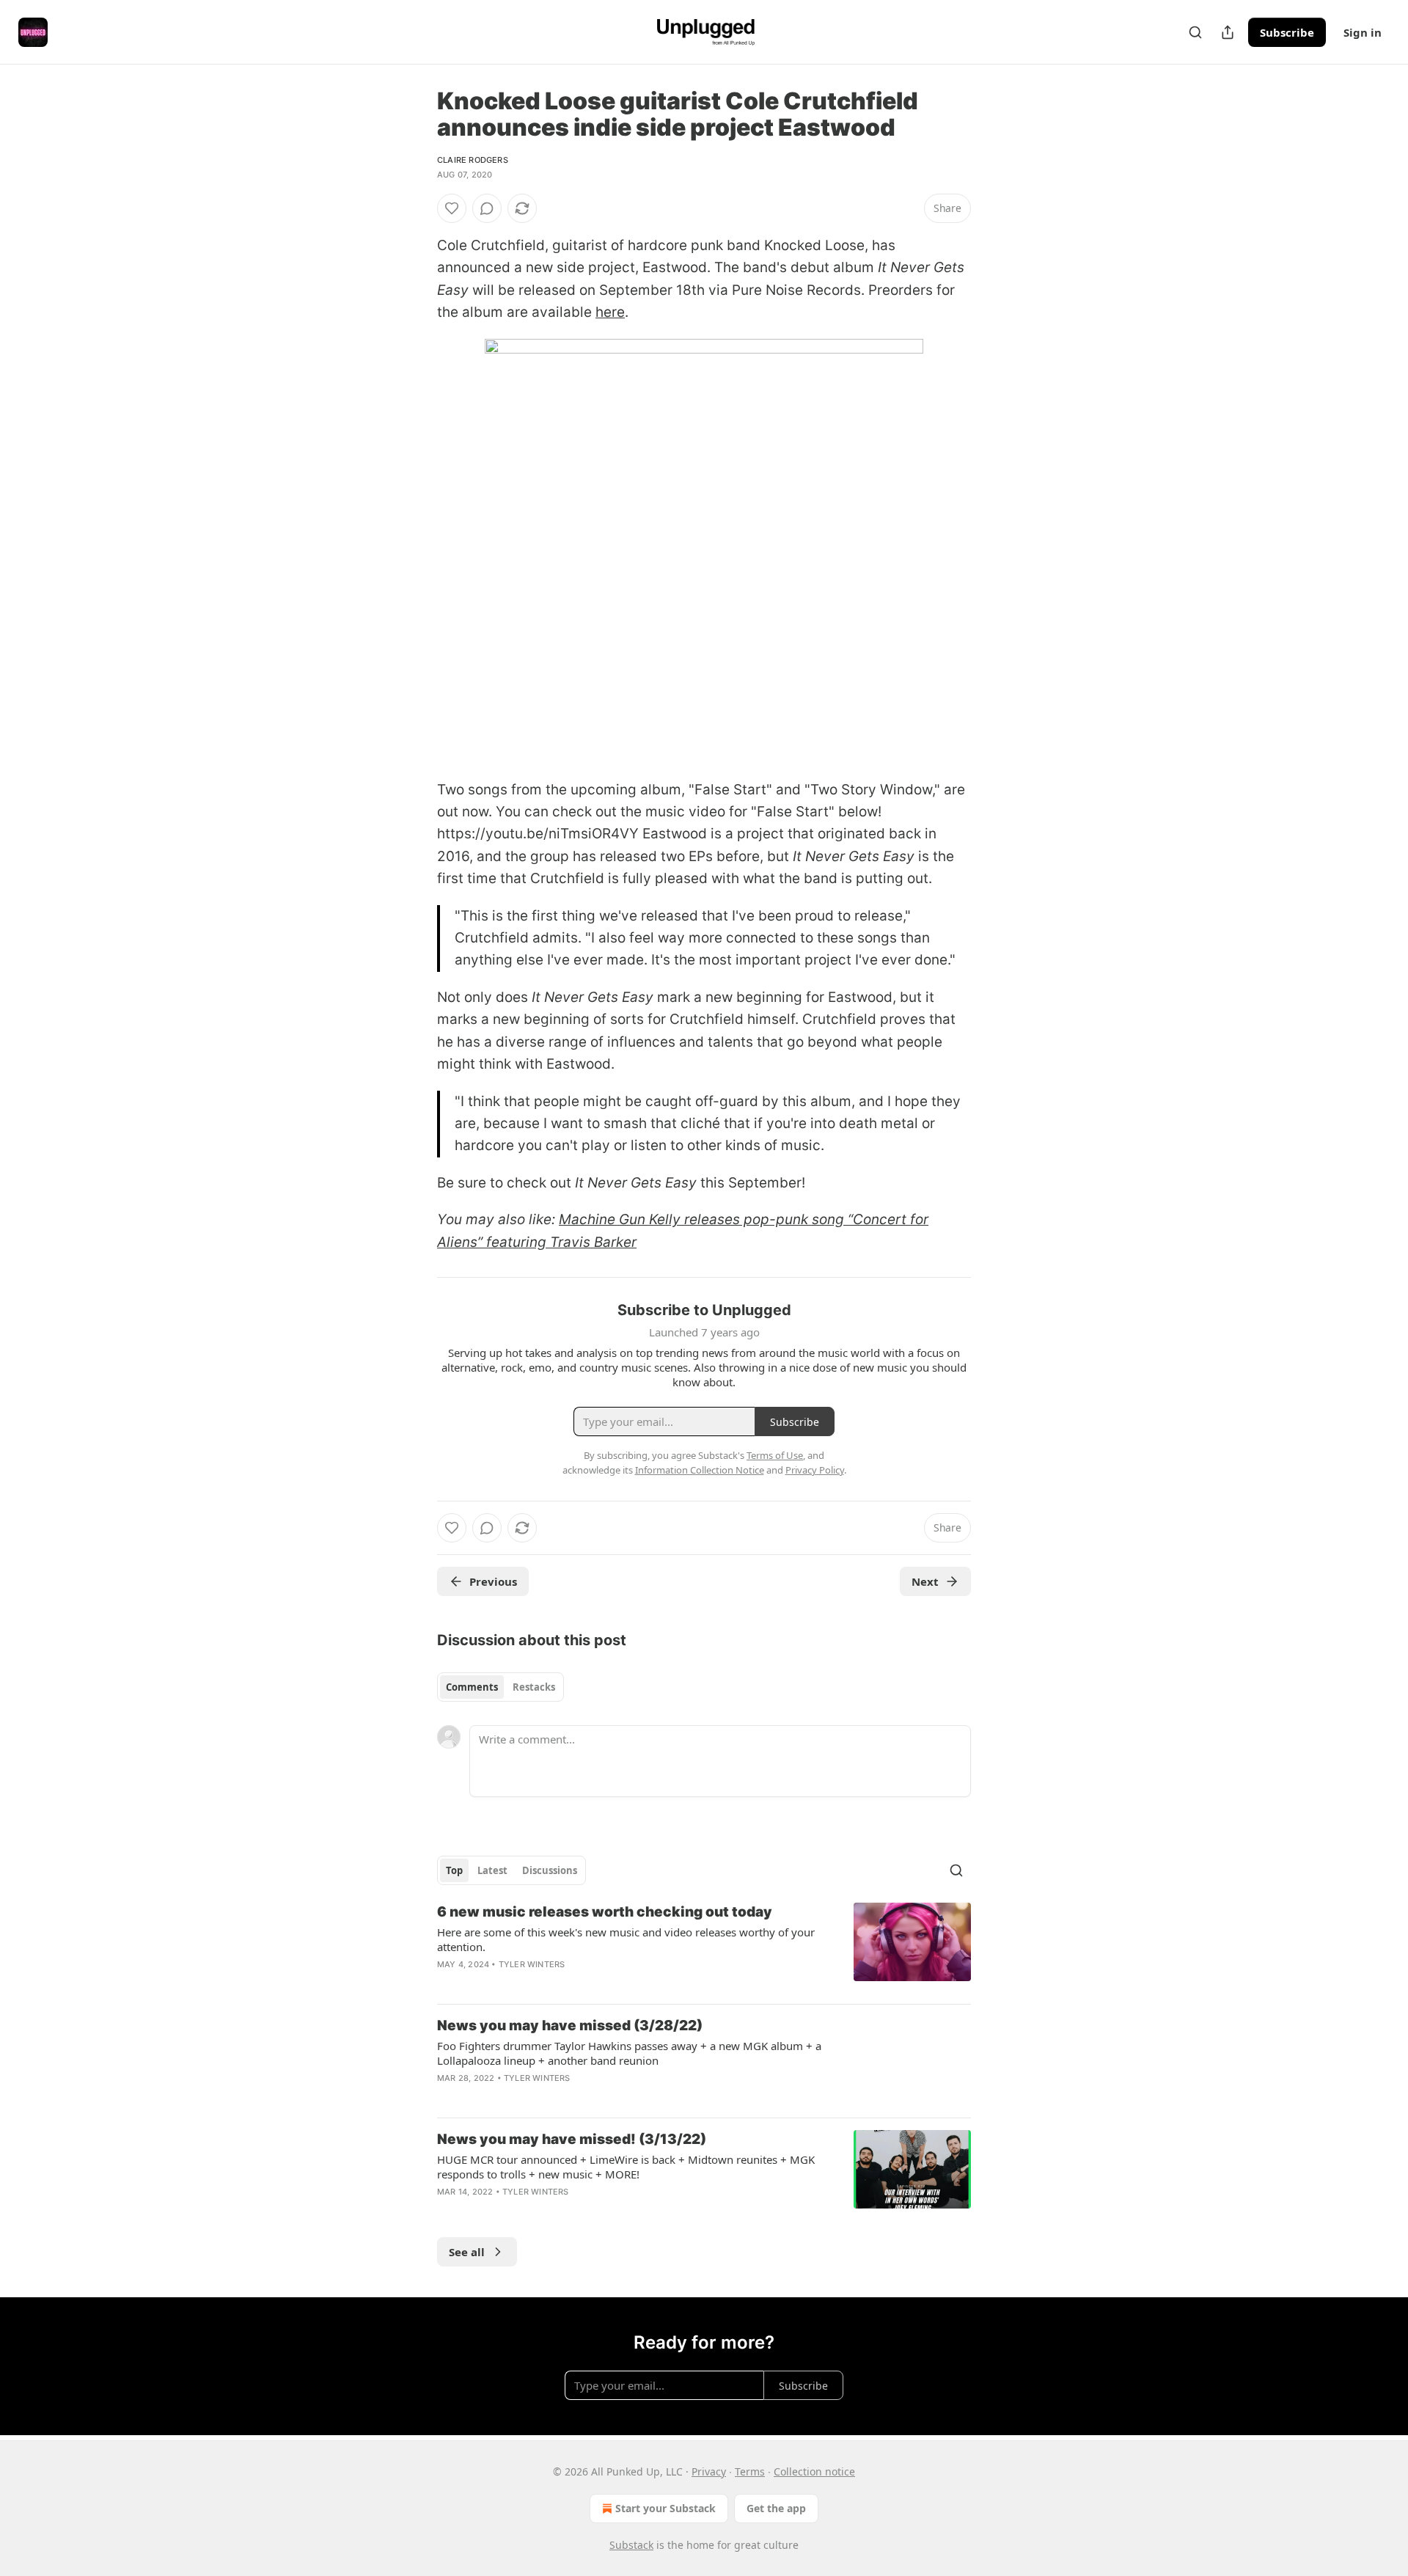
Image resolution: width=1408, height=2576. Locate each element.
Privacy (709, 2471)
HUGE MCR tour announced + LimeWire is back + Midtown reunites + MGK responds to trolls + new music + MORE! (626, 2167)
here (610, 312)
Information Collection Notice (700, 1470)
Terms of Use (775, 1455)
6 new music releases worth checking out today (605, 1912)
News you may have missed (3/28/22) (570, 2026)
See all (467, 2252)
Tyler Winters (532, 1964)
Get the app (776, 2508)
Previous (493, 1581)
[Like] (452, 208)
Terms (750, 2471)
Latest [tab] (492, 1870)
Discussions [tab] (550, 1870)
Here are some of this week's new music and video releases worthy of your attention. (626, 1939)
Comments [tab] (472, 1687)
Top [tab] (454, 1870)
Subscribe (1287, 32)
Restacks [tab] (534, 1687)
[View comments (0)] (487, 208)
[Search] (1195, 32)
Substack (631, 2545)
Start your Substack (665, 2508)
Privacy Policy (815, 1470)
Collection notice (814, 2471)
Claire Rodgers (473, 160)
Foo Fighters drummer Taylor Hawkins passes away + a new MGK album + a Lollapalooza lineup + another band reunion (629, 2053)
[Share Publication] (1228, 32)
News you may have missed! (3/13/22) (572, 2139)
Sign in (1363, 32)
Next (925, 1581)
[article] (704, 1947)
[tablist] (500, 1687)
